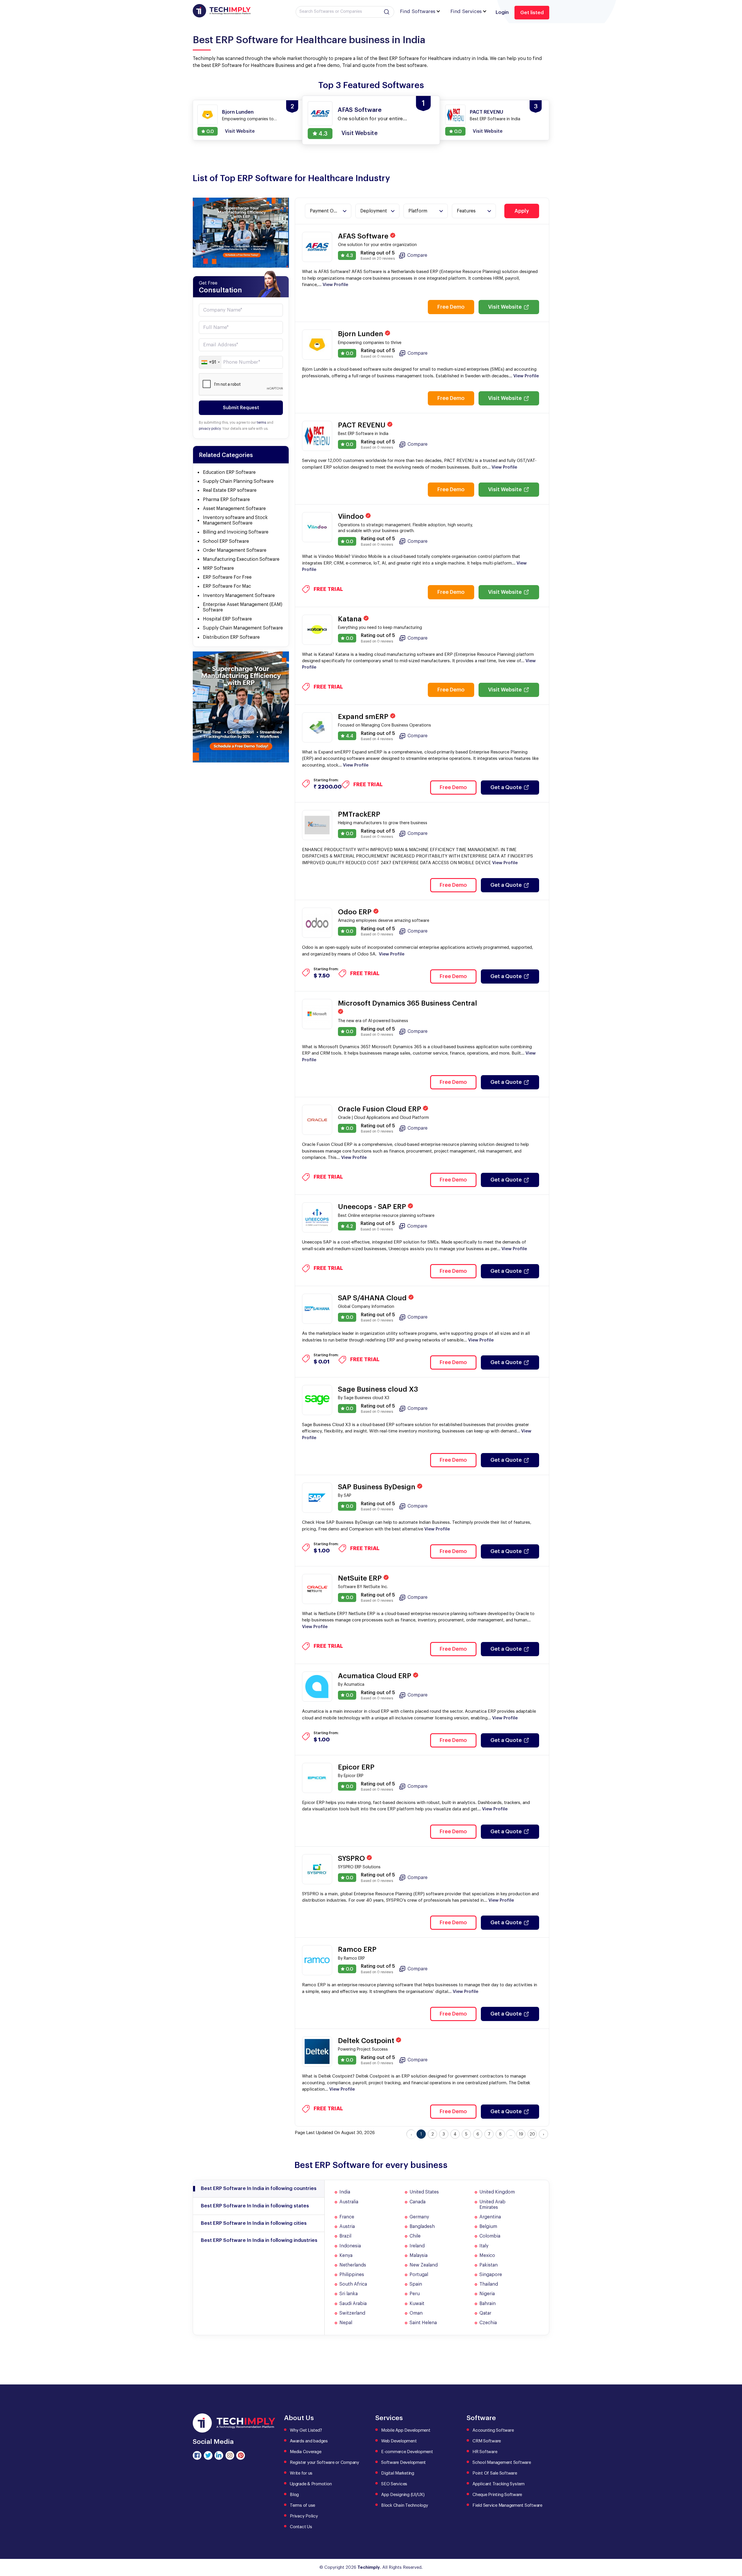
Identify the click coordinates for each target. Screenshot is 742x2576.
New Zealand (424, 2265)
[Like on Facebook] (197, 2455)
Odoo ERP (356, 912)
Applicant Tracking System (499, 2484)
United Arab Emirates (492, 2205)
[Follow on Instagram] (230, 2455)
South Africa (353, 2284)
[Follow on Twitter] (208, 2455)
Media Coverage (306, 2452)
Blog (294, 2495)
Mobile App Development (406, 2430)
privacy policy (210, 429)
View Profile (335, 285)
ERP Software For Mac (227, 586)
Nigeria (487, 2294)
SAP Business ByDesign (378, 1487)
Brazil (345, 2236)
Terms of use (302, 2505)
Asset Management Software (234, 509)
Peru (415, 2294)
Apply (522, 211)
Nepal (346, 2323)
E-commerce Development (407, 2452)
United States (424, 2192)
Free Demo (451, 307)
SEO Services (394, 2484)
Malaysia (419, 2255)
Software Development (403, 2463)
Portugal (419, 2275)
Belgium (488, 2227)
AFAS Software (364, 236)
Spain (416, 2284)
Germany (419, 2217)
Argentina (490, 2217)
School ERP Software (226, 541)
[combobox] (210, 362)
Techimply (369, 2567)
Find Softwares (418, 11)
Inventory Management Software (239, 596)
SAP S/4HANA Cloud (373, 1298)
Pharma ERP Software (226, 500)
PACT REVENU (363, 425)
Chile (415, 2236)
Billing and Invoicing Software (236, 532)
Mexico (487, 2255)
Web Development (399, 2441)
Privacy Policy (304, 2516)
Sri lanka (349, 2294)
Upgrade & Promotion (311, 2484)
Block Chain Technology (405, 2505)
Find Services (466, 11)
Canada (418, 2202)
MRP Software (218, 568)
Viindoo (352, 516)
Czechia (488, 2323)
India (345, 2192)
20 (532, 2134)
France (347, 2217)
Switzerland (352, 2313)
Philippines (352, 2275)
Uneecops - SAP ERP (373, 1207)
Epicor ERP (356, 1767)
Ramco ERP (357, 1949)
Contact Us (301, 2527)
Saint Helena (423, 2323)
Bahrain (488, 2304)
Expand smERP (364, 717)
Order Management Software (235, 550)
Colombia (490, 2236)
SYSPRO (352, 1858)
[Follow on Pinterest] (241, 2455)
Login (502, 12)
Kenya (346, 2255)
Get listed (532, 13)
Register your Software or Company (324, 2463)
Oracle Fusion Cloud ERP (380, 1109)
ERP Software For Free (227, 577)
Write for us (301, 2473)
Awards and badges (309, 2441)
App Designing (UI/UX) (403, 2495)
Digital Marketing (398, 2473)
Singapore (491, 2275)
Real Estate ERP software (230, 490)
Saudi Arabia (353, 2304)
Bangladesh (422, 2227)
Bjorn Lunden (361, 334)
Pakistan (489, 2265)
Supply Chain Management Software (243, 628)
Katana (351, 619)
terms (261, 423)
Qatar (485, 2313)
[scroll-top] (733, 2546)
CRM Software (487, 2441)
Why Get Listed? (306, 2430)
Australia (349, 2202)
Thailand (489, 2284)
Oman (416, 2313)
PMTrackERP (359, 814)
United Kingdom (497, 2192)
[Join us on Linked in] (219, 2455)
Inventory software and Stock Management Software (235, 520)
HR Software (485, 2452)
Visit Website (505, 307)
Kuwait (417, 2304)
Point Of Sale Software (495, 2473)
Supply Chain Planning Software (238, 481)
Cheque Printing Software (497, 2495)
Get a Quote (506, 787)
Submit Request (241, 408)
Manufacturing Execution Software (241, 559)
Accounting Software (493, 2430)
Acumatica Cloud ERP (375, 1676)
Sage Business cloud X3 (378, 1389)
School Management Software (502, 2463)
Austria (347, 2227)
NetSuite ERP (361, 1578)
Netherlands (353, 2265)
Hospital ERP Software (227, 619)
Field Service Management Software (507, 2505)
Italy (484, 2246)
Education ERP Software (229, 472)
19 (521, 2134)
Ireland (417, 2246)
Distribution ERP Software (231, 637)
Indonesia (350, 2246)
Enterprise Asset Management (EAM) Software (243, 607)
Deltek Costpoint (367, 2041)
